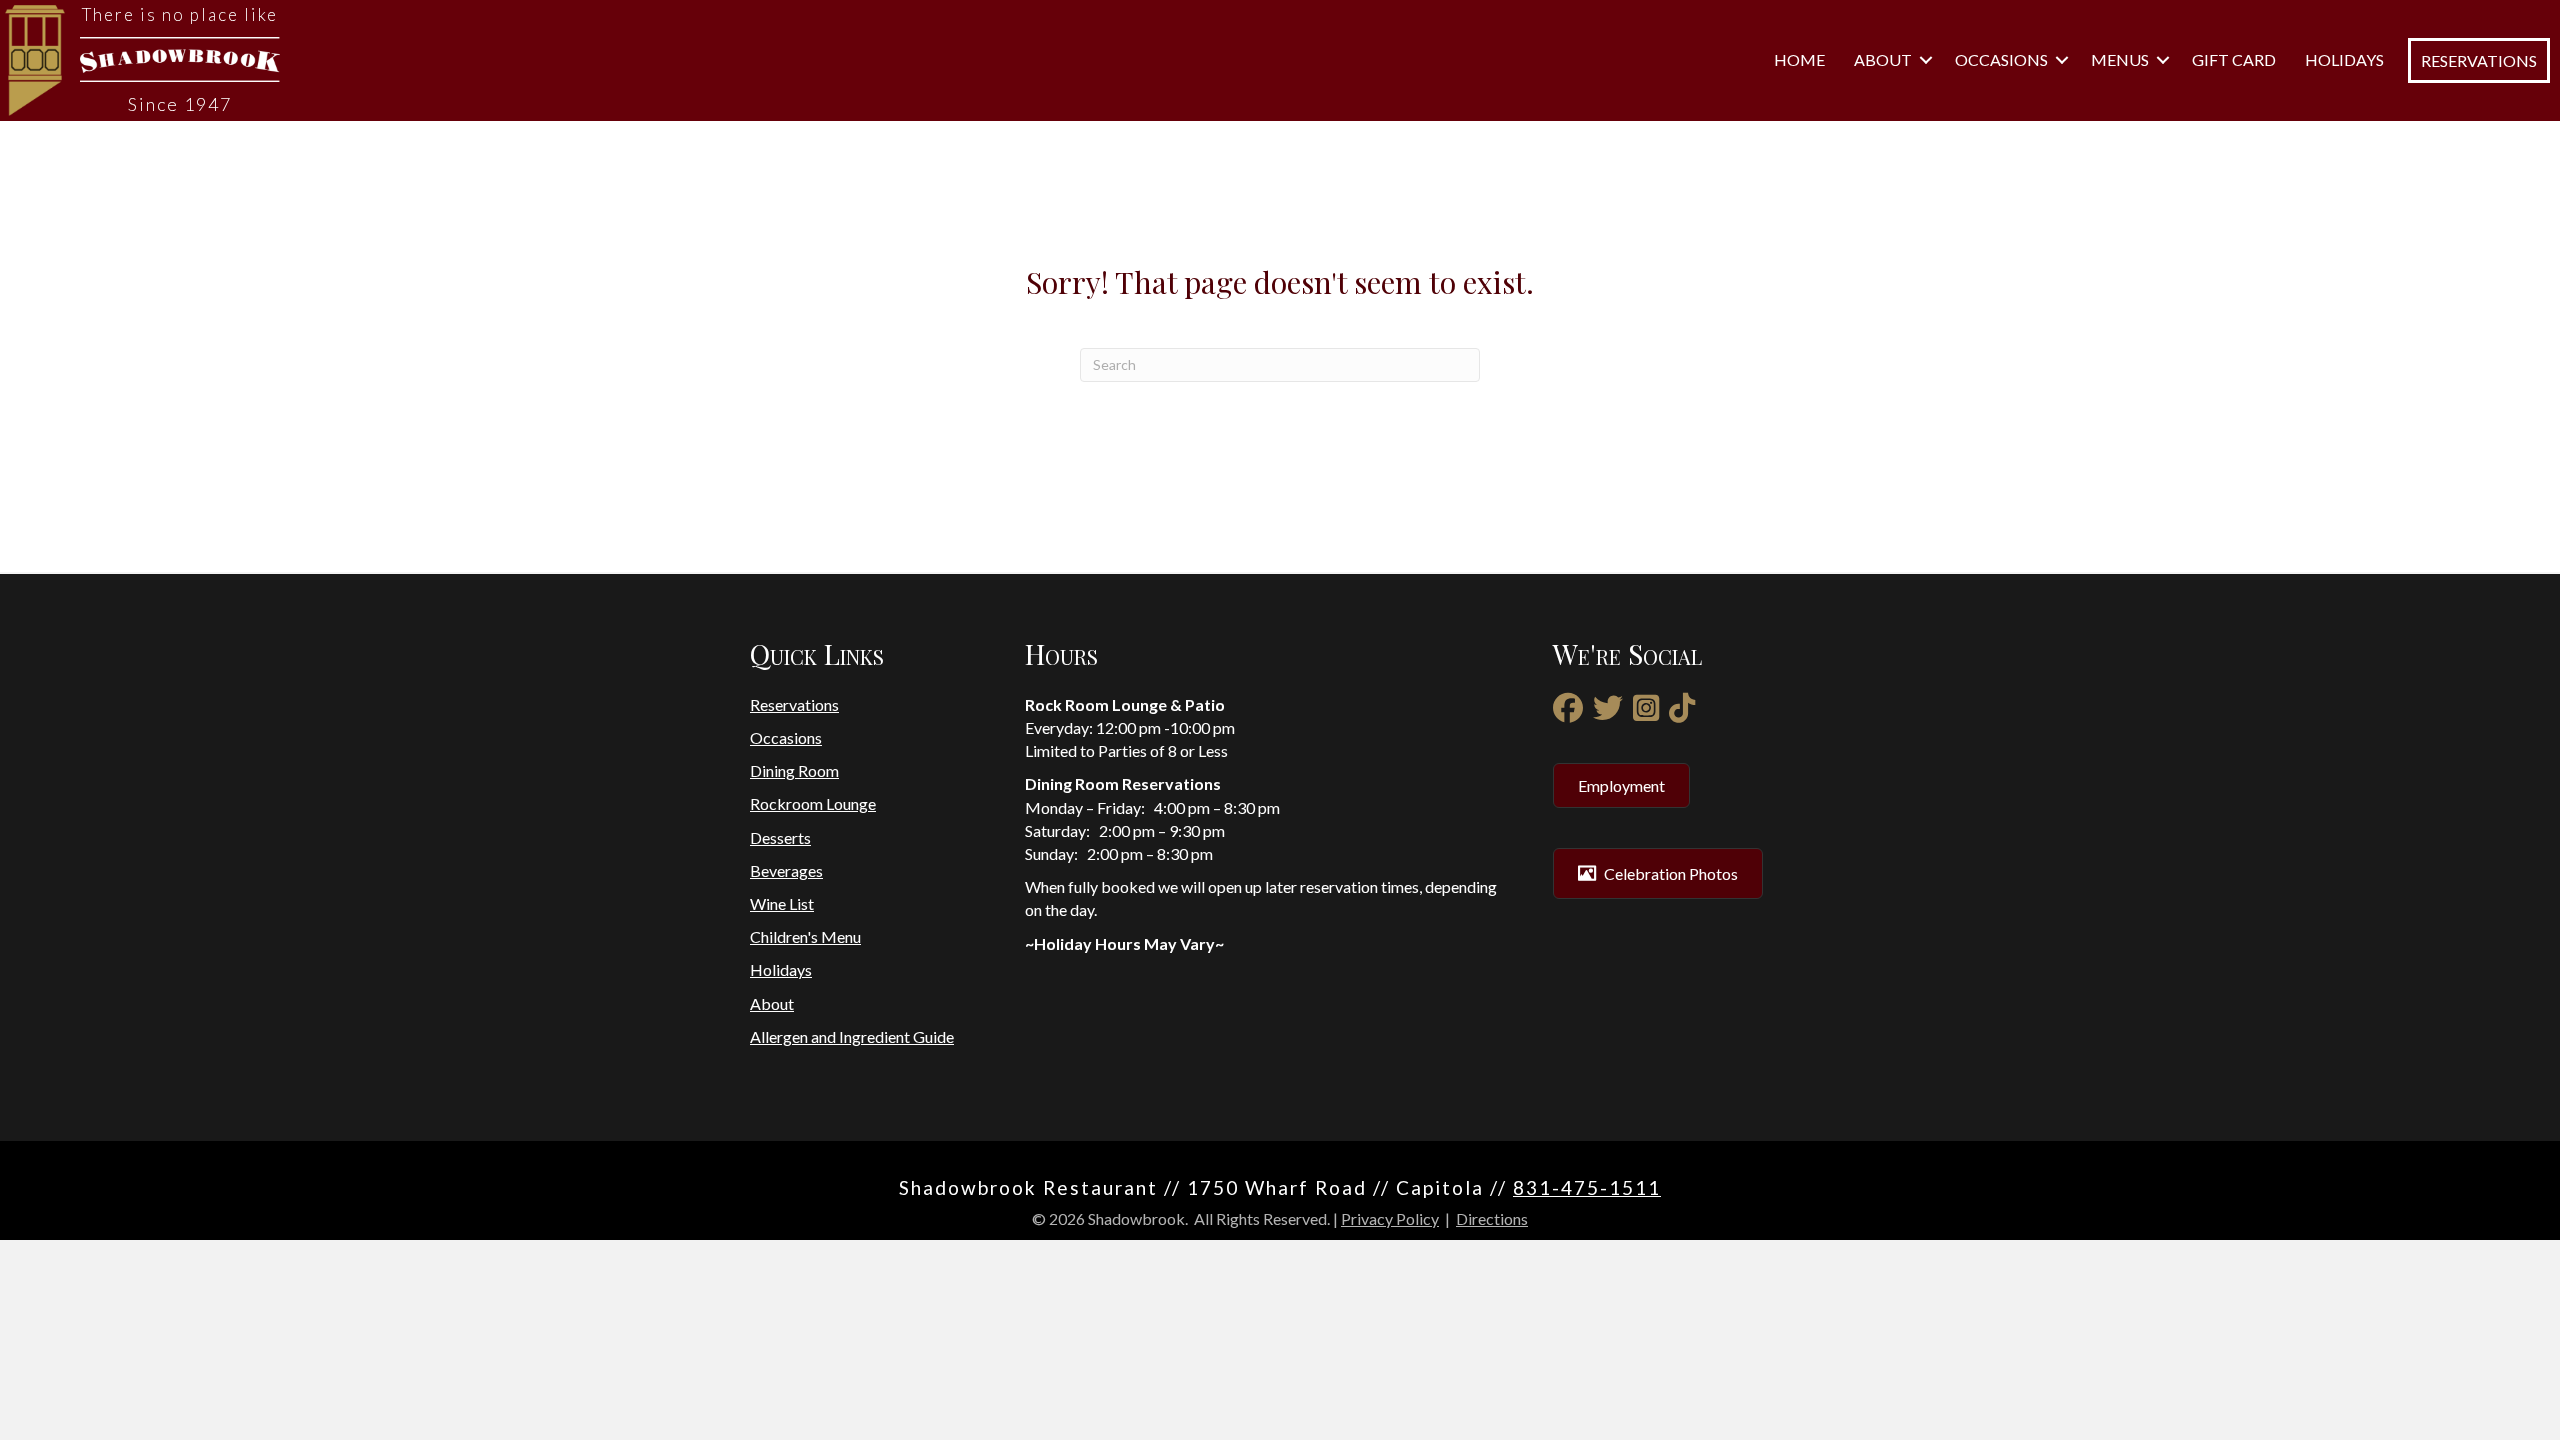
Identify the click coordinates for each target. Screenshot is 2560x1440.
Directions (1492, 1218)
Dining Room (794, 770)
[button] (1926, 60)
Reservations (794, 704)
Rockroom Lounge (813, 803)
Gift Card (2234, 59)
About (1883, 59)
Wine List (782, 903)
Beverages (786, 870)
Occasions (2001, 59)
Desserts (780, 837)
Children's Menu (805, 936)
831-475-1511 (1587, 1187)
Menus (2120, 59)
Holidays (2344, 59)
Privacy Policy (1390, 1218)
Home (1799, 59)
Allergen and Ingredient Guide (852, 1036)
